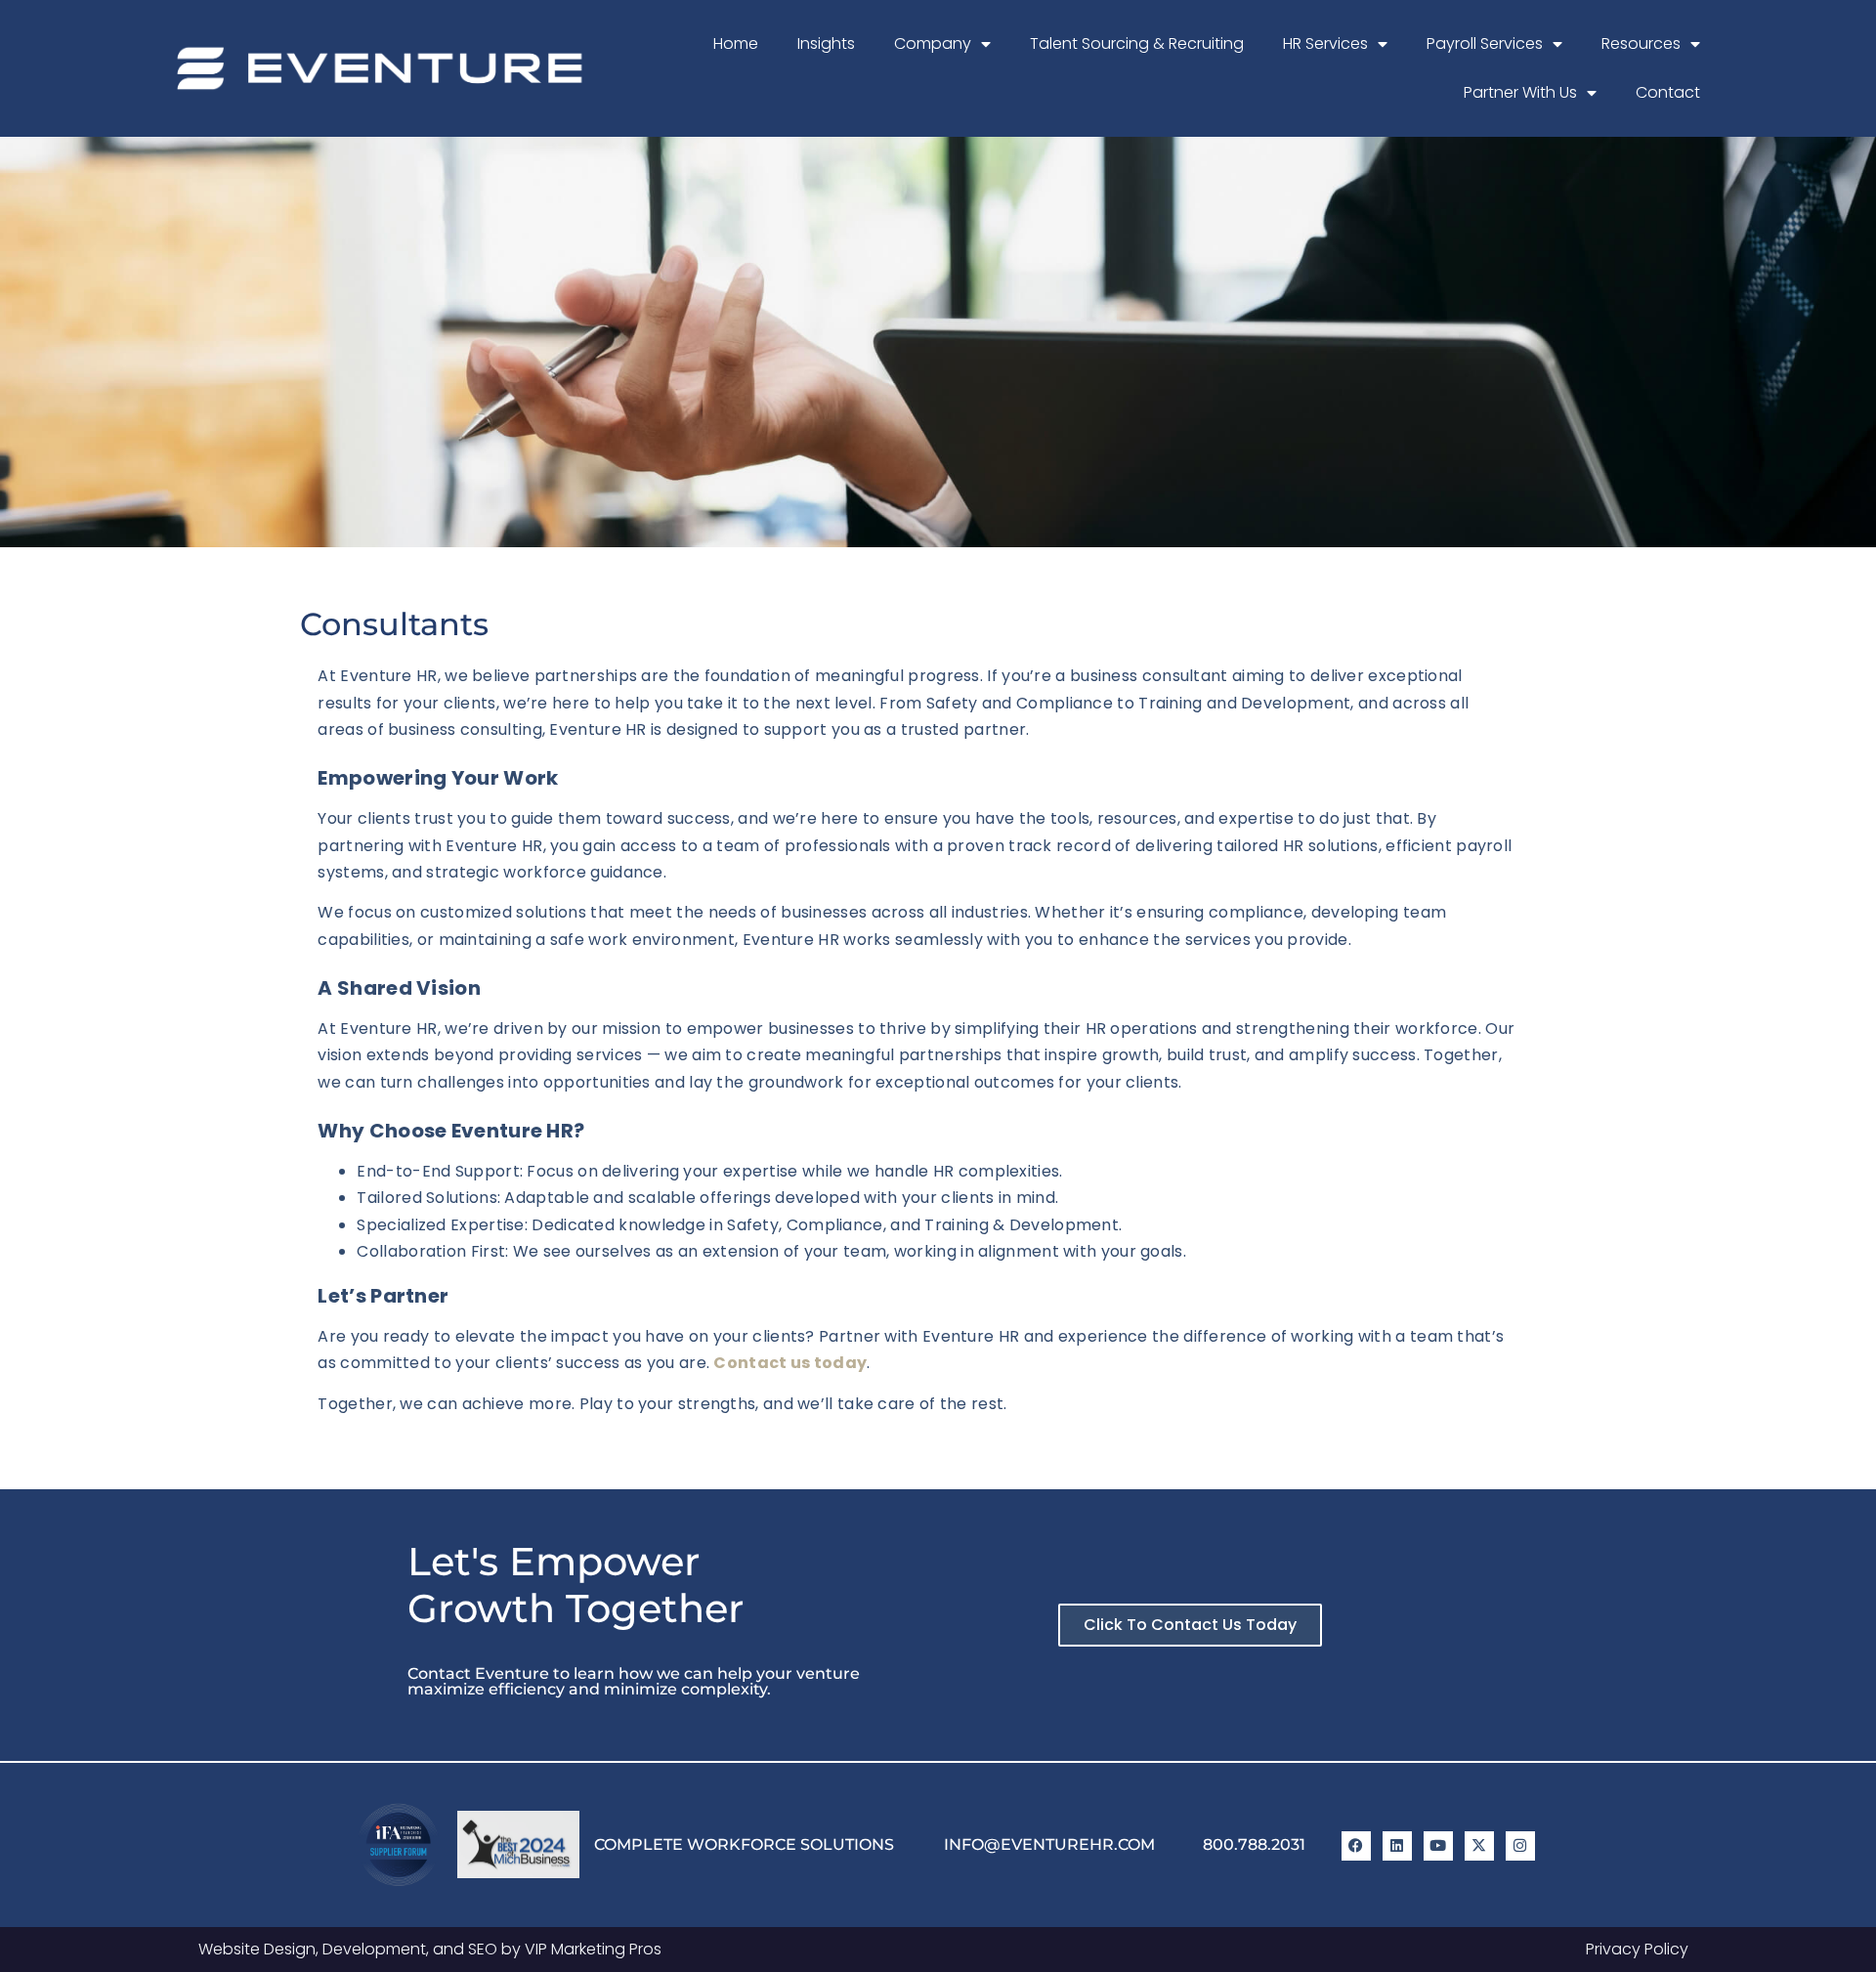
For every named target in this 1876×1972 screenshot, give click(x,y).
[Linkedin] (1397, 1846)
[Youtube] (1438, 1846)
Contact (1668, 92)
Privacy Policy (1637, 1949)
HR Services (1325, 43)
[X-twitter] (1479, 1846)
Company (933, 43)
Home (736, 43)
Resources (1641, 43)
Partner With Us (1520, 92)
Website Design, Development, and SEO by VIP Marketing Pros (430, 1949)
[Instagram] (1520, 1846)
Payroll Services (1485, 43)
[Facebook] (1356, 1846)
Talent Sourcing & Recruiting (1137, 43)
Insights (826, 43)
